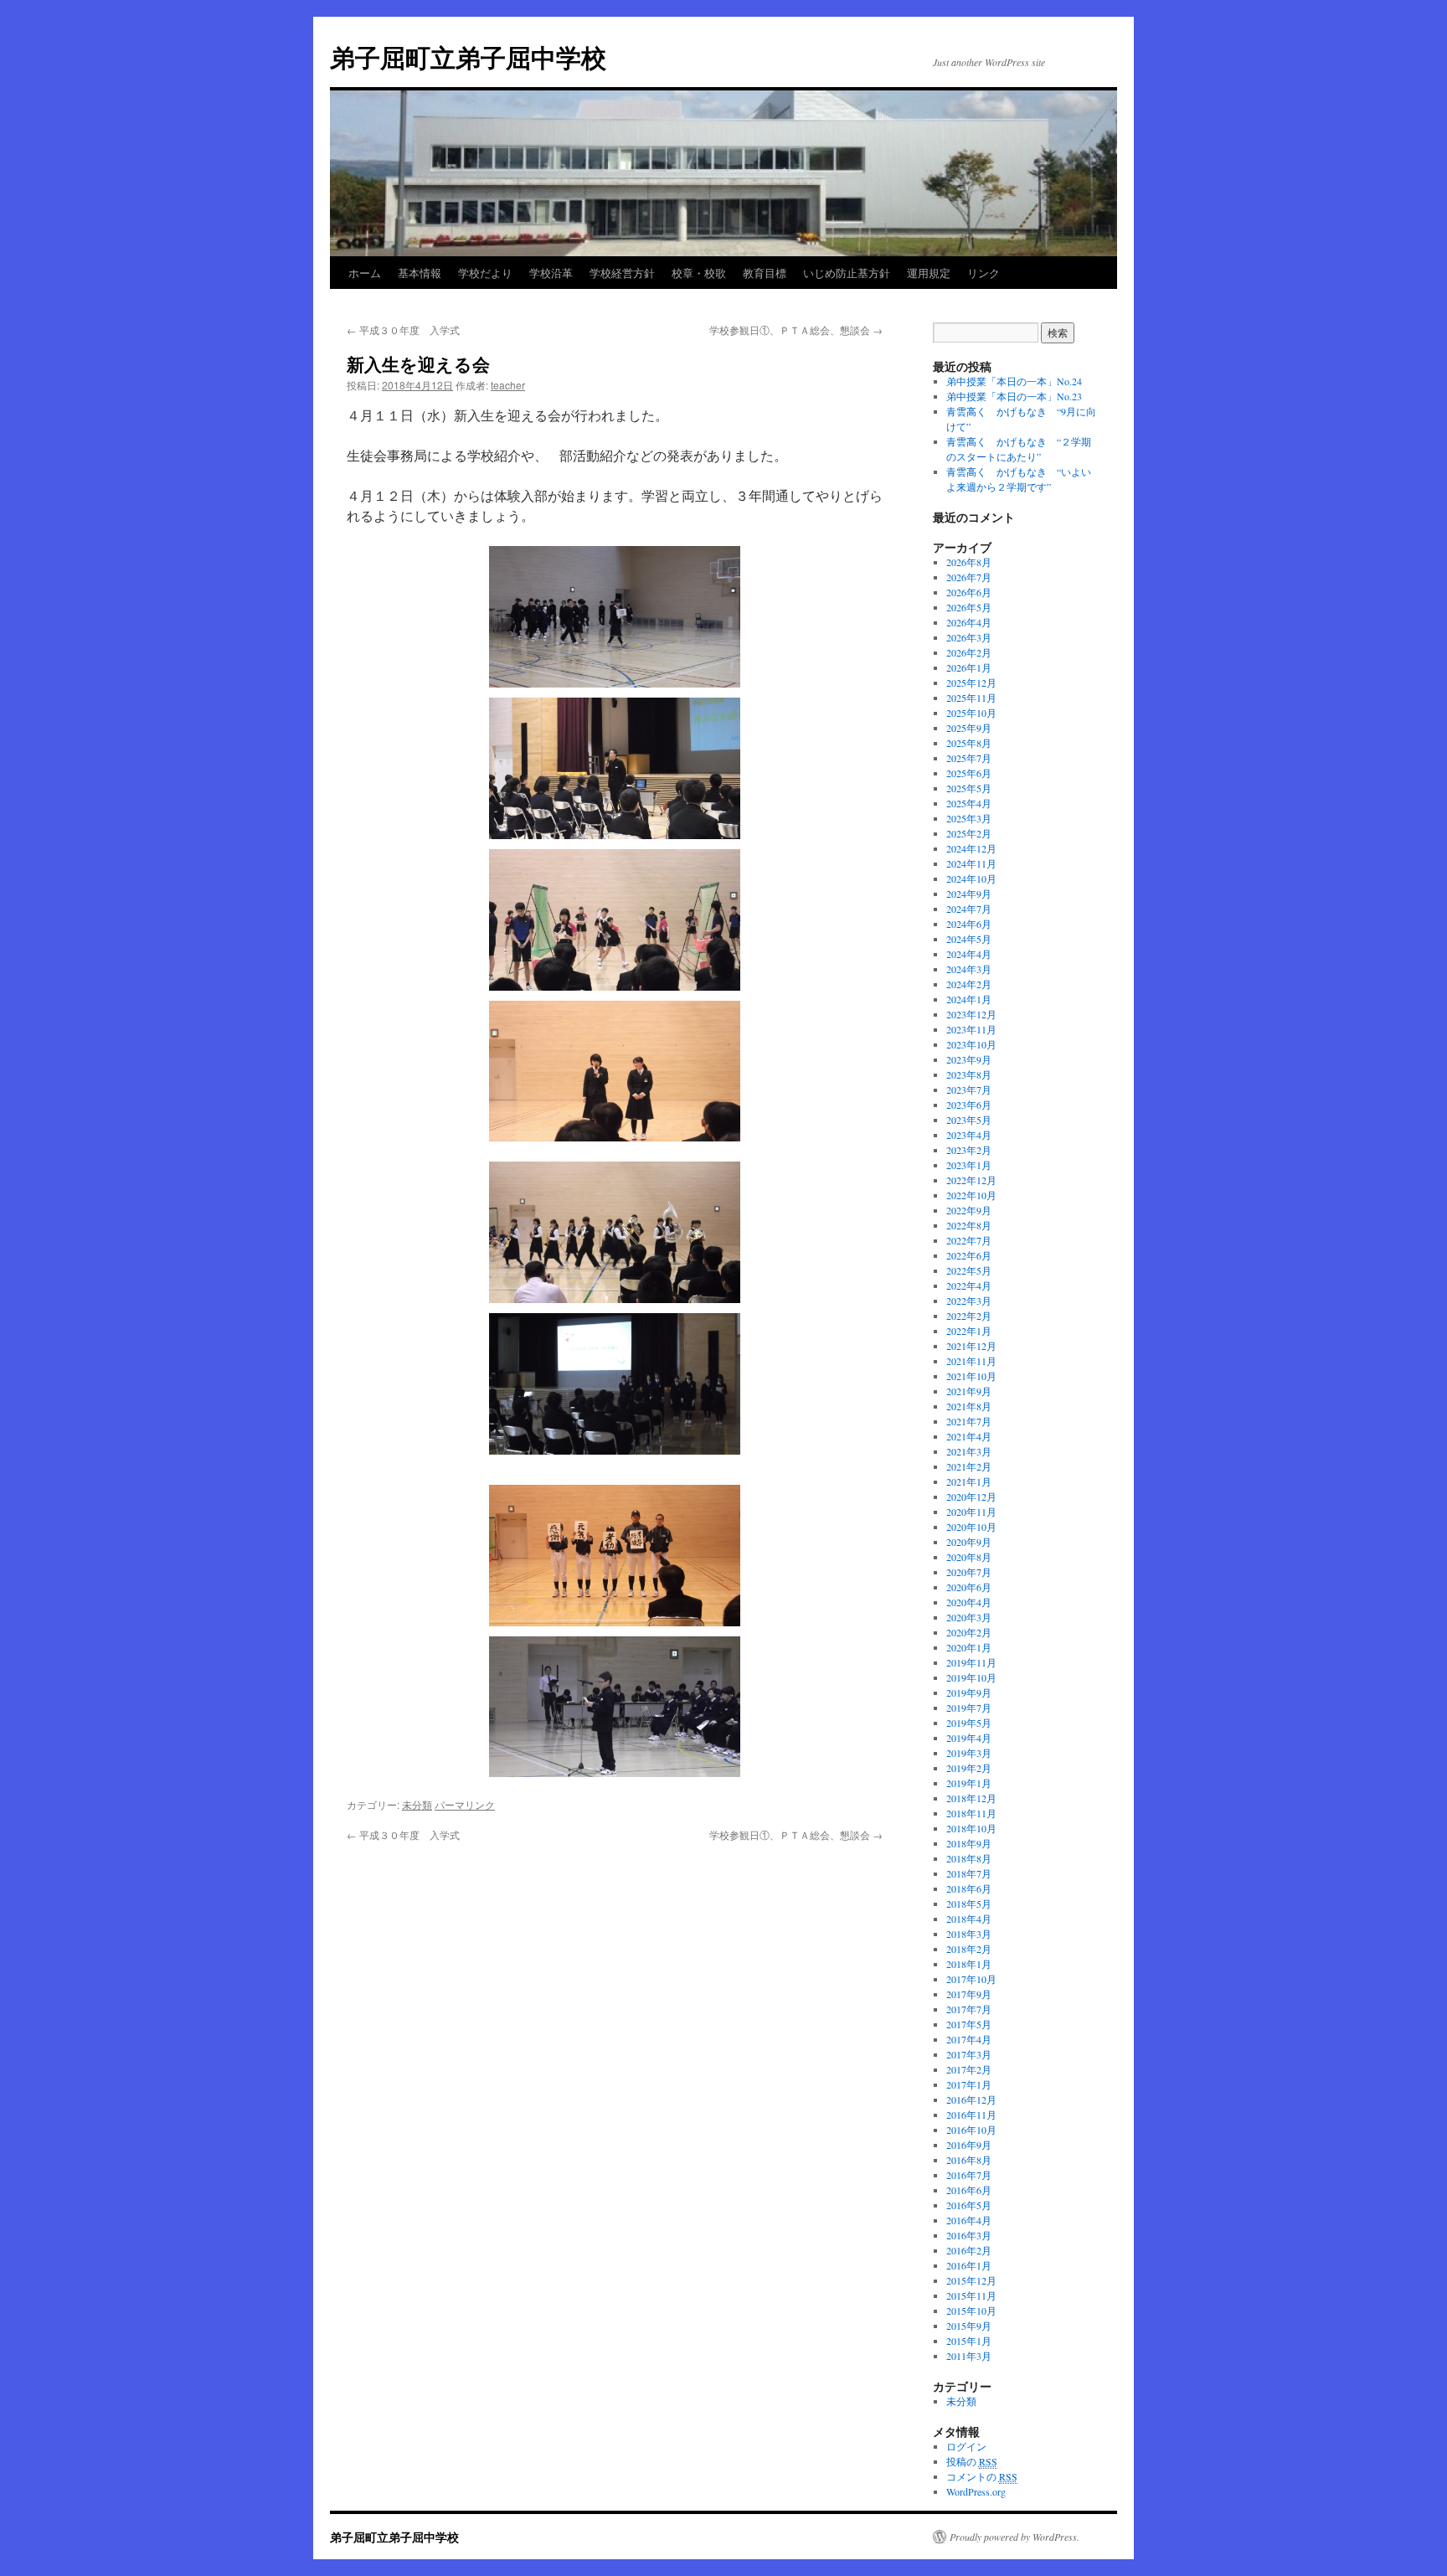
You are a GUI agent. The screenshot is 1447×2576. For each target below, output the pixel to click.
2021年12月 (971, 1346)
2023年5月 (969, 1120)
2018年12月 (971, 1798)
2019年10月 (971, 1677)
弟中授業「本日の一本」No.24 (1014, 381)
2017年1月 (969, 2084)
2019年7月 (969, 1708)
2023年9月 (969, 1059)
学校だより (485, 273)
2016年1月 (969, 2265)
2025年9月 (969, 728)
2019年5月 (969, 1723)
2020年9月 (969, 1542)
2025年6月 (969, 773)
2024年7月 (969, 909)
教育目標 (765, 273)
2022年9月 (969, 1210)
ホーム (365, 273)
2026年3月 (969, 637)
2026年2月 (969, 652)
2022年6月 (969, 1255)
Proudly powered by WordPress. (1014, 2537)
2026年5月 (969, 607)
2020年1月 (969, 1647)
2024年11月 (971, 863)
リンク (984, 273)
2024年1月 (969, 999)
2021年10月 (971, 1376)
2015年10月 (971, 2311)
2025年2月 (969, 833)
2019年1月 (969, 1783)
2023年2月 (969, 1150)
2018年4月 (969, 1919)
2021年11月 (971, 1361)
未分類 (417, 1804)
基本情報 (420, 273)
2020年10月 (971, 1527)
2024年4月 (969, 954)
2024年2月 (969, 984)
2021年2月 (969, 1466)
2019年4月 (969, 1738)
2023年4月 (969, 1135)
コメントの (982, 2476)
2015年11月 (971, 2295)
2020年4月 (969, 1602)
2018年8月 (969, 1858)
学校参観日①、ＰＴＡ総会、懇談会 (796, 330)
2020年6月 (969, 1587)
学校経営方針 (622, 273)
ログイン (966, 2446)
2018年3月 (969, 1934)
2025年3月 (969, 818)
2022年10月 (971, 1195)
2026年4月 (969, 622)
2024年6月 (969, 924)
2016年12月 (971, 2099)
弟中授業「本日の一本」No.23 (1014, 396)
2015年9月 (969, 2326)
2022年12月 (971, 1180)
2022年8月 (969, 1225)
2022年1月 (969, 1331)
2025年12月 (971, 683)
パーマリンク (465, 1804)
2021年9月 (969, 1391)
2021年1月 (969, 1481)
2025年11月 (971, 698)
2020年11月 (971, 1512)
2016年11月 (971, 2115)
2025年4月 (969, 803)
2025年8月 (969, 743)
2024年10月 (971, 878)
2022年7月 (969, 1240)
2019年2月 (969, 1768)
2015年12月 (971, 2280)
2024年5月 (969, 939)
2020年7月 (969, 1572)
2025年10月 (971, 713)
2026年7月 (969, 577)
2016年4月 (969, 2220)
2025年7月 (969, 758)
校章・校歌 (699, 273)
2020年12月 (971, 1497)
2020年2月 (969, 1632)
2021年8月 (969, 1406)
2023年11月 (971, 1029)
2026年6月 (969, 592)
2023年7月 (969, 1090)
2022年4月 (969, 1285)
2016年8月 (969, 2160)
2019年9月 (969, 1692)
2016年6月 (969, 2190)
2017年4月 (969, 2039)
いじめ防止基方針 (847, 273)
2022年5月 (969, 1270)
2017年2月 (969, 2069)
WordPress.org (976, 2491)
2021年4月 (969, 1436)
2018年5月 (969, 1904)
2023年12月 (971, 1014)
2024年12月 (971, 848)
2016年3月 (969, 2235)
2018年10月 (971, 1828)
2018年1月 (969, 1964)
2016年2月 (969, 2250)
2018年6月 (969, 1888)
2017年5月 (969, 2024)
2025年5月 (969, 788)
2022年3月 (969, 1301)
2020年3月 (969, 1617)
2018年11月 (971, 1813)
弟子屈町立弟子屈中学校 (468, 57)
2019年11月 (971, 1662)
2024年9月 (969, 894)
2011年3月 (969, 2356)
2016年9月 (969, 2145)
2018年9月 (969, 1843)
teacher (508, 385)
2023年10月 (971, 1044)
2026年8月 (969, 562)
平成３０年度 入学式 (403, 330)
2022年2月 (969, 1316)
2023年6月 (969, 1105)
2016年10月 (971, 2130)
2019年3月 (969, 1753)
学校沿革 (551, 273)
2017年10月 (971, 1979)
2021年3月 (969, 1451)
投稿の (972, 2461)
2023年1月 (969, 1165)
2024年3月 (969, 969)
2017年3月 (969, 2054)
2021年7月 (969, 1421)
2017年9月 (969, 1994)
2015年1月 (969, 2341)
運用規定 (929, 273)
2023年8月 (969, 1074)
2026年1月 (969, 667)
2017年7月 (969, 2009)
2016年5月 (969, 2205)
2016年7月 (969, 2175)
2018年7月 (969, 1873)
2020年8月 (969, 1557)
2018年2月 (969, 1949)
